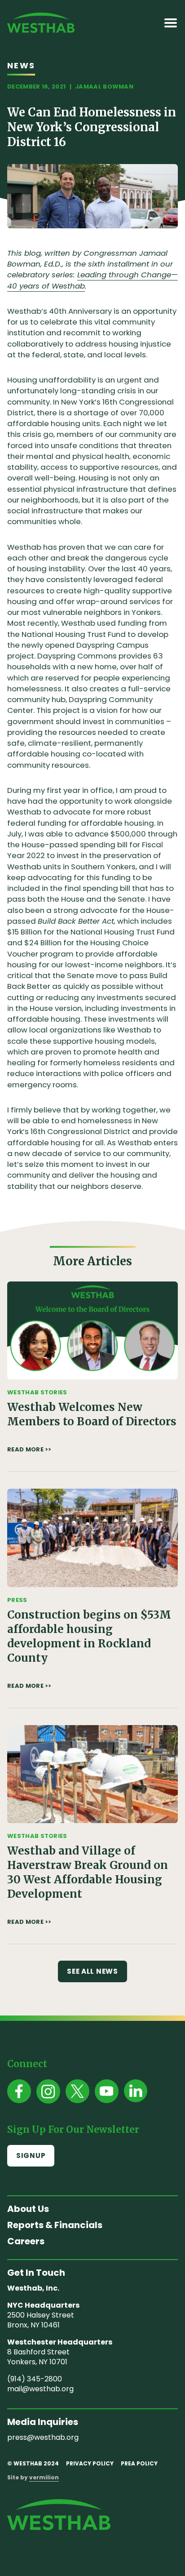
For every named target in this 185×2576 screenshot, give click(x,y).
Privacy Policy (90, 2463)
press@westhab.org (43, 2437)
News (21, 65)
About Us (28, 2209)
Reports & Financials (55, 2225)
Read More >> (29, 1450)
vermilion (44, 2477)
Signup (31, 2156)
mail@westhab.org (40, 2389)
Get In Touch (36, 2273)
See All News (92, 1971)
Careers (26, 2241)
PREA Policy (139, 2463)
